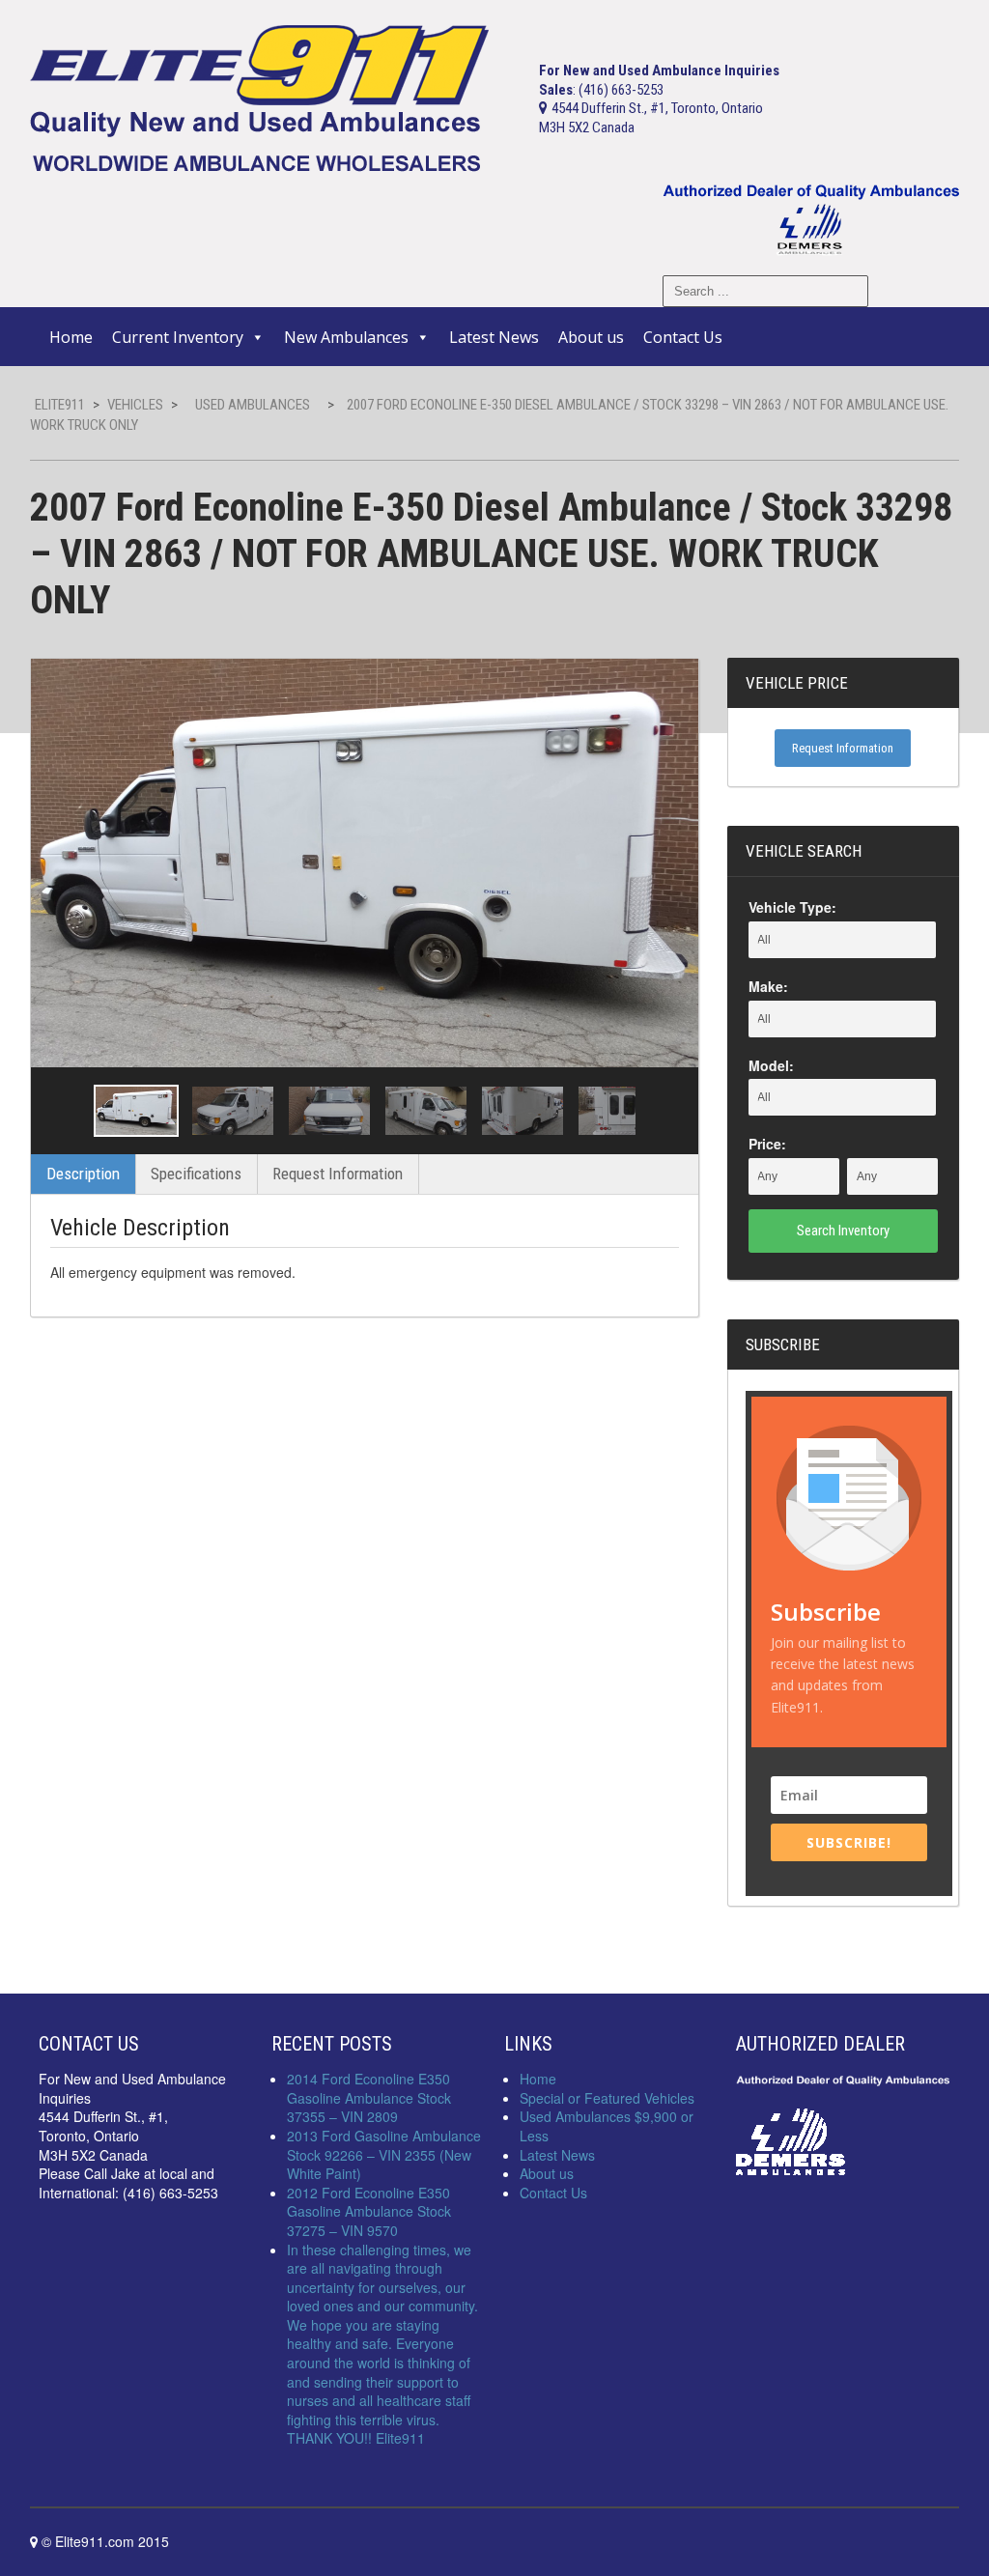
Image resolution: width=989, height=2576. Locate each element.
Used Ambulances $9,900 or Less (607, 2126)
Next (666, 1111)
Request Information (338, 1174)
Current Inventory (178, 337)
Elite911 (60, 405)
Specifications (196, 1174)
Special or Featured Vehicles (607, 2098)
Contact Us (683, 337)
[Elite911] (259, 97)
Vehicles (135, 405)
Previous (63, 1111)
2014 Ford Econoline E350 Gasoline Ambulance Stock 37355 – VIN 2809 (369, 2097)
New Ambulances (346, 337)
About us (591, 337)
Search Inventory (843, 1231)
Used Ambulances (253, 405)
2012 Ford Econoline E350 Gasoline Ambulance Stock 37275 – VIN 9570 (369, 2211)
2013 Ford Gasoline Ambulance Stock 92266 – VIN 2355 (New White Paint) (384, 2154)
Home (71, 337)
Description (83, 1174)
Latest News (494, 337)
